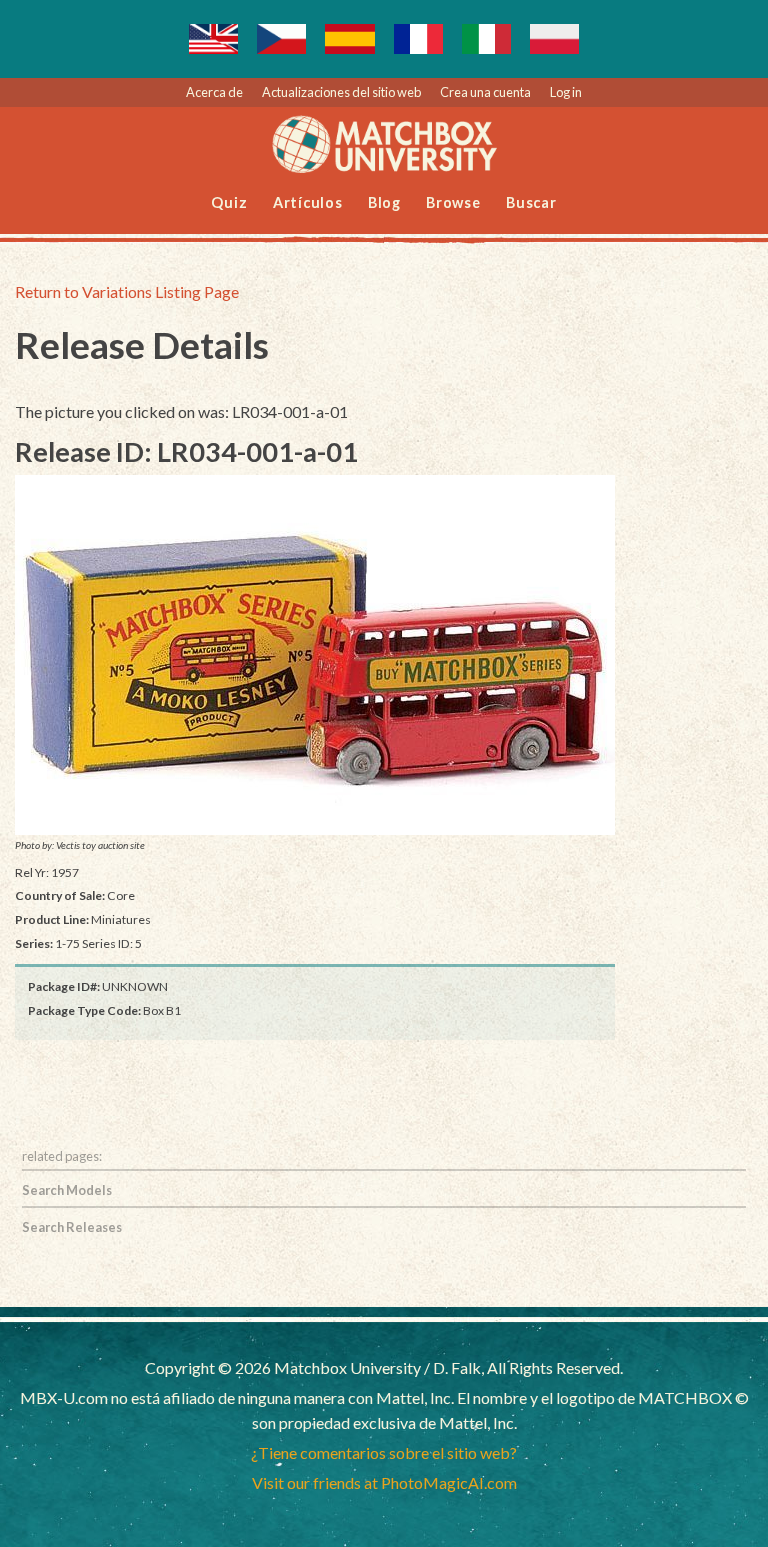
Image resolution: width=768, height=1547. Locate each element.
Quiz (229, 202)
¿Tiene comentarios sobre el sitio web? (384, 1452)
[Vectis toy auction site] (315, 655)
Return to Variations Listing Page (127, 291)
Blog (384, 202)
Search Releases (72, 1227)
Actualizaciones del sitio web (341, 92)
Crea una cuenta (485, 92)
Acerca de (214, 92)
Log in (566, 92)
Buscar (531, 202)
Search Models (67, 1190)
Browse (453, 202)
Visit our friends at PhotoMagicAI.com (384, 1482)
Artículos (308, 202)
